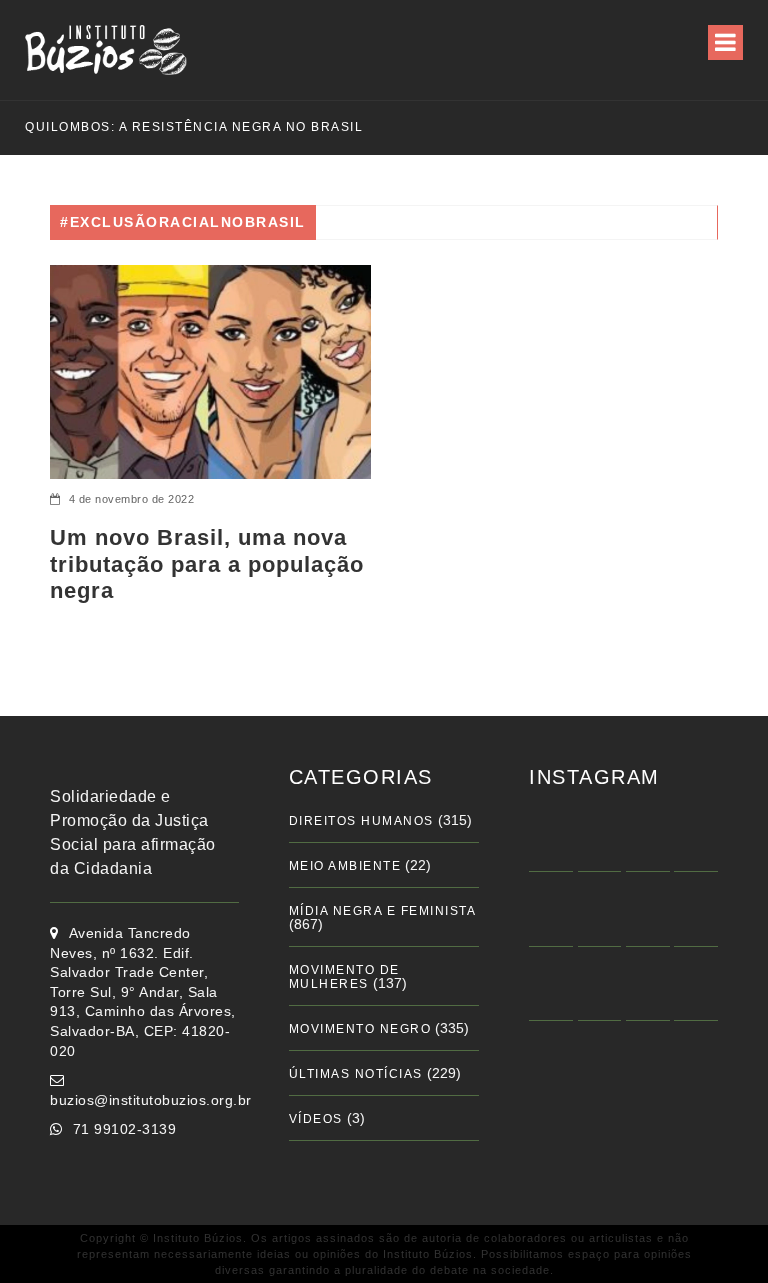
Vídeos (316, 1119)
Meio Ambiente (345, 866)
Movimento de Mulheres (344, 977)
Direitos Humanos (361, 821)
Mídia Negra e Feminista (383, 911)
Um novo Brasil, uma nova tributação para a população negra (207, 564)
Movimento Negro (360, 1029)
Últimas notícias (356, 1074)
